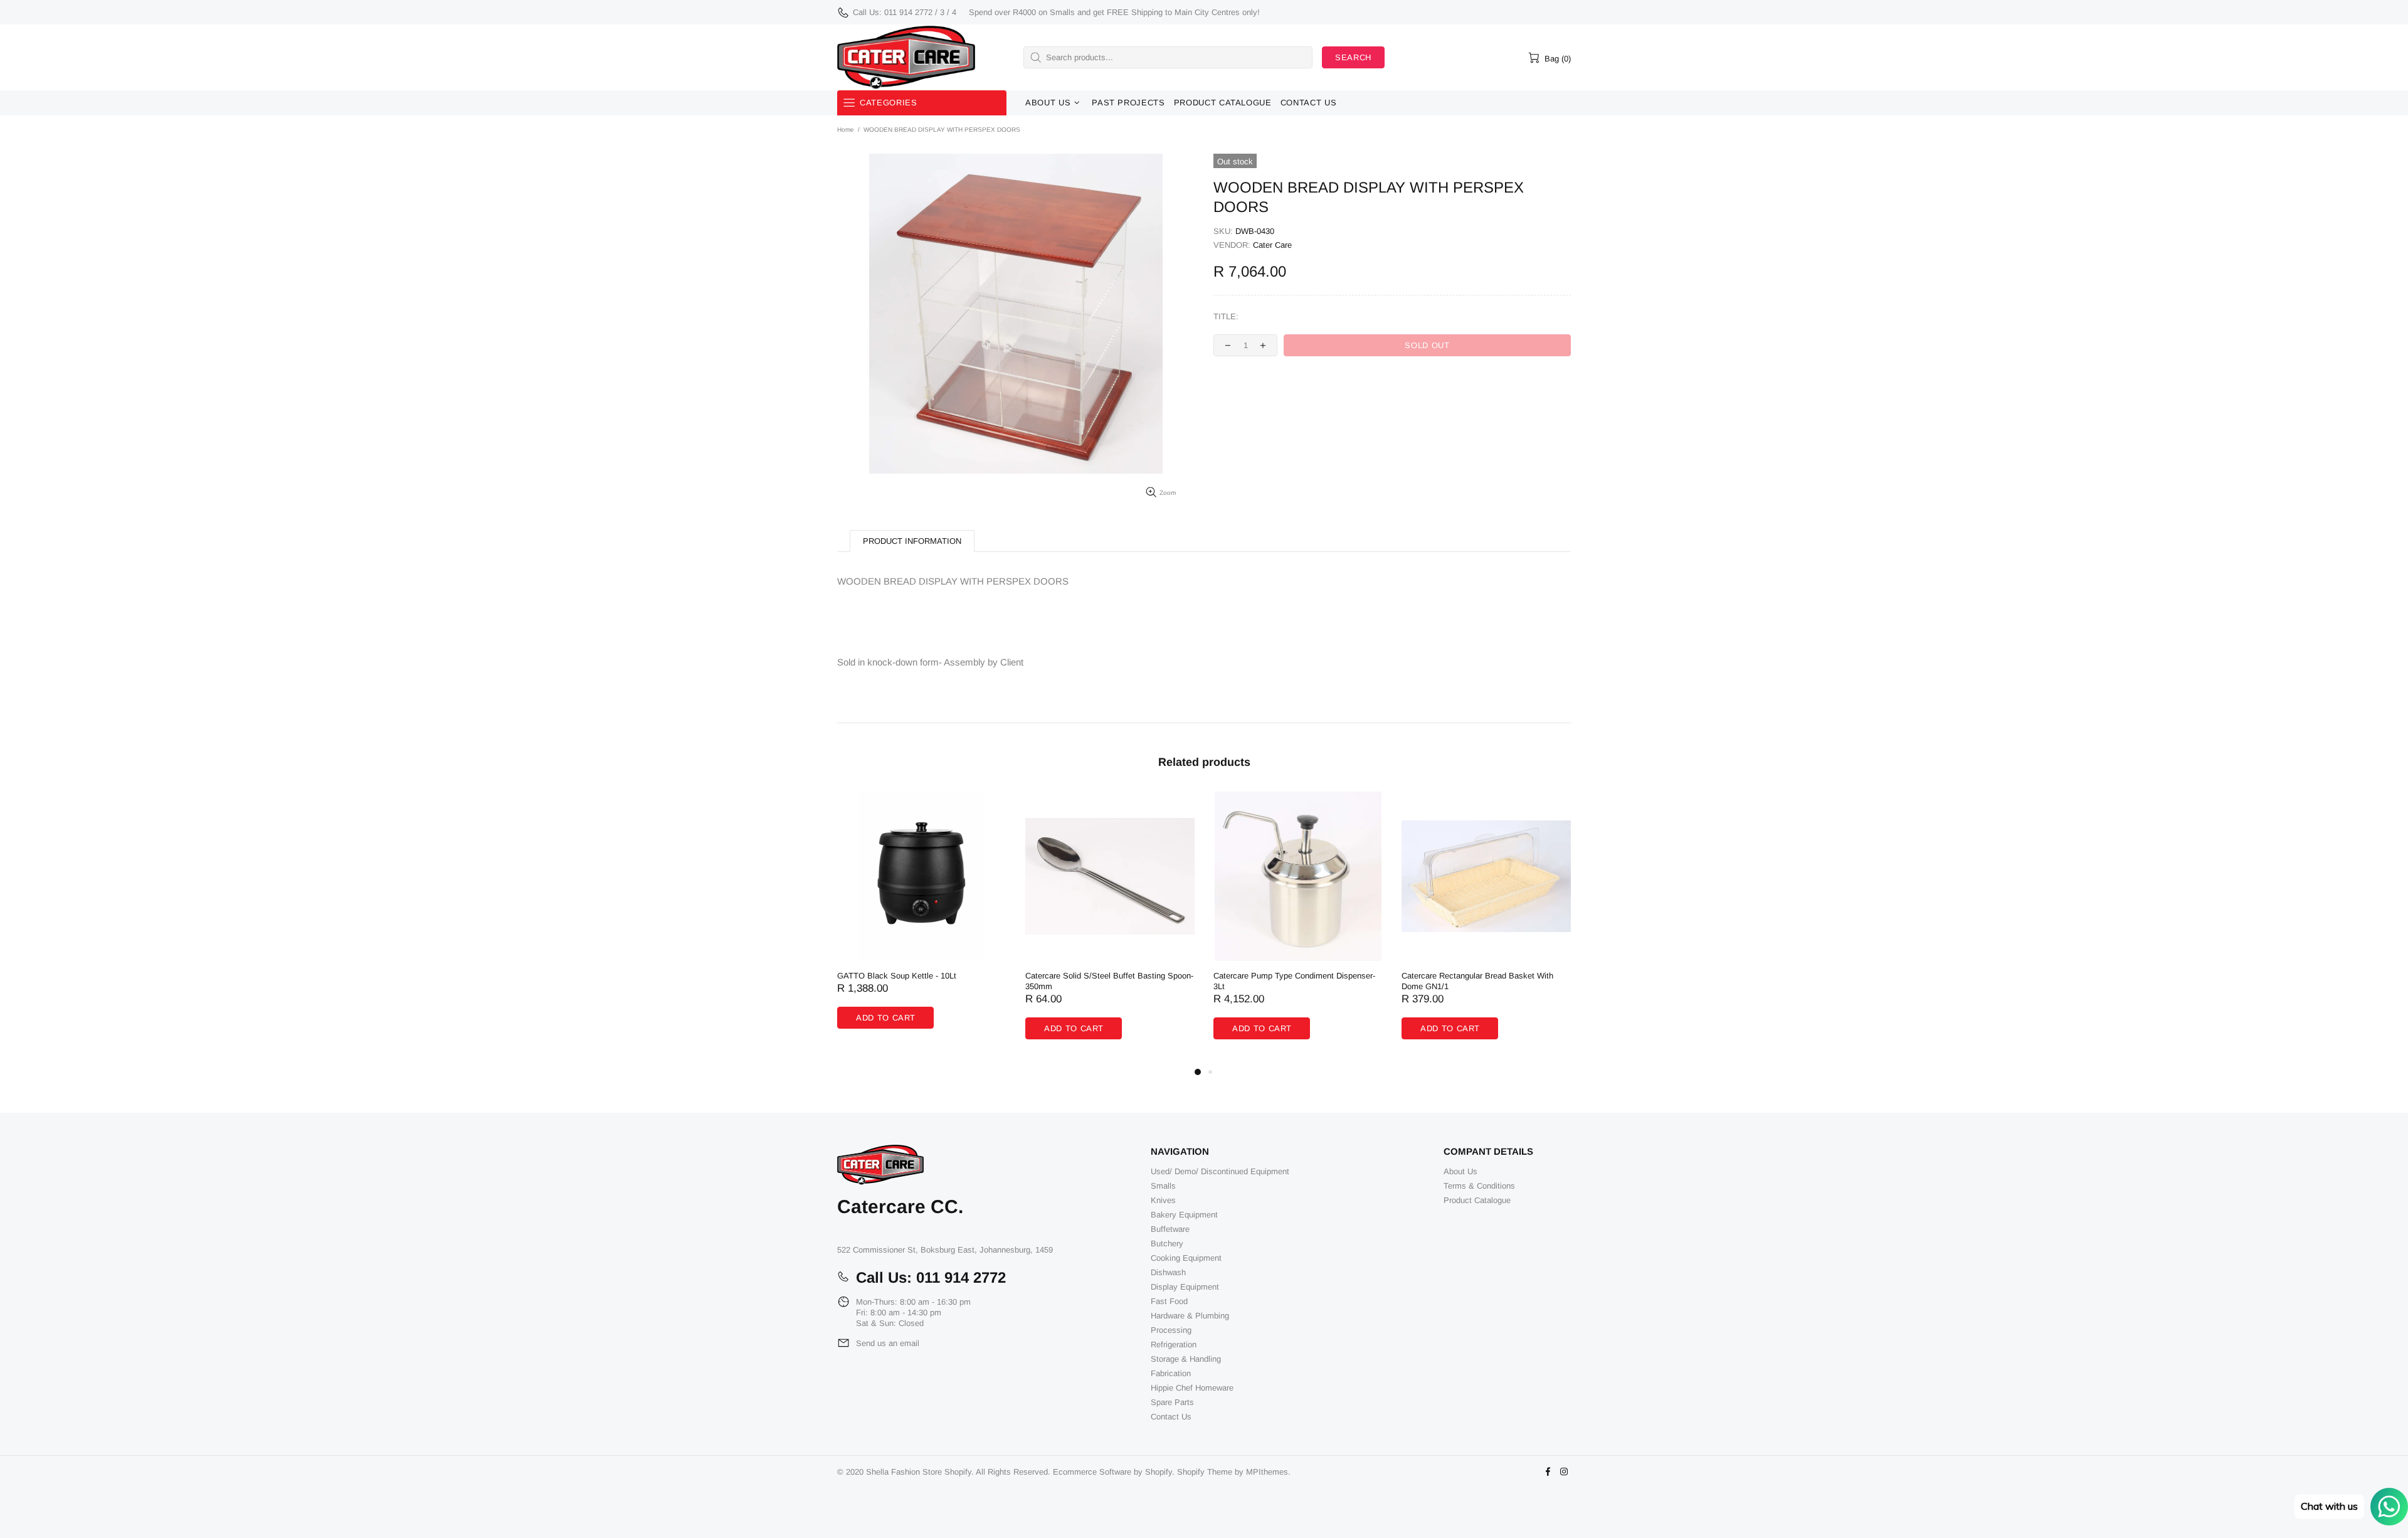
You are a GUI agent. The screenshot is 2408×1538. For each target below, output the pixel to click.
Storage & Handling (1186, 1359)
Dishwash (1168, 1272)
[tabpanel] (922, 923)
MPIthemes (1267, 1472)
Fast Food (1169, 1301)
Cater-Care (906, 57)
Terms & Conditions (1479, 1186)
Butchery (1167, 1244)
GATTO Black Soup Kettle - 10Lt (897, 976)
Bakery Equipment (1184, 1215)
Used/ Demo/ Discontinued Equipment (1220, 1171)
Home (846, 130)
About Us (1460, 1171)
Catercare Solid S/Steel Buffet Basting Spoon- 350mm (1109, 981)
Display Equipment (1185, 1287)
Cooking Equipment (1186, 1258)
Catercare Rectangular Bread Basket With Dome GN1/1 (1477, 981)
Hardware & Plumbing (1190, 1316)
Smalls (1163, 1186)
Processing (1171, 1330)
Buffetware (1170, 1229)
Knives (1163, 1200)
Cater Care (1272, 245)
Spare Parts (1172, 1402)
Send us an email (888, 1343)
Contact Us (1171, 1417)
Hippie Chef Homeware (1192, 1388)
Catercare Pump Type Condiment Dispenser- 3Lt (1294, 981)
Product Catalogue (1477, 1200)
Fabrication (1171, 1373)
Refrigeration (1174, 1344)
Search (1353, 57)
